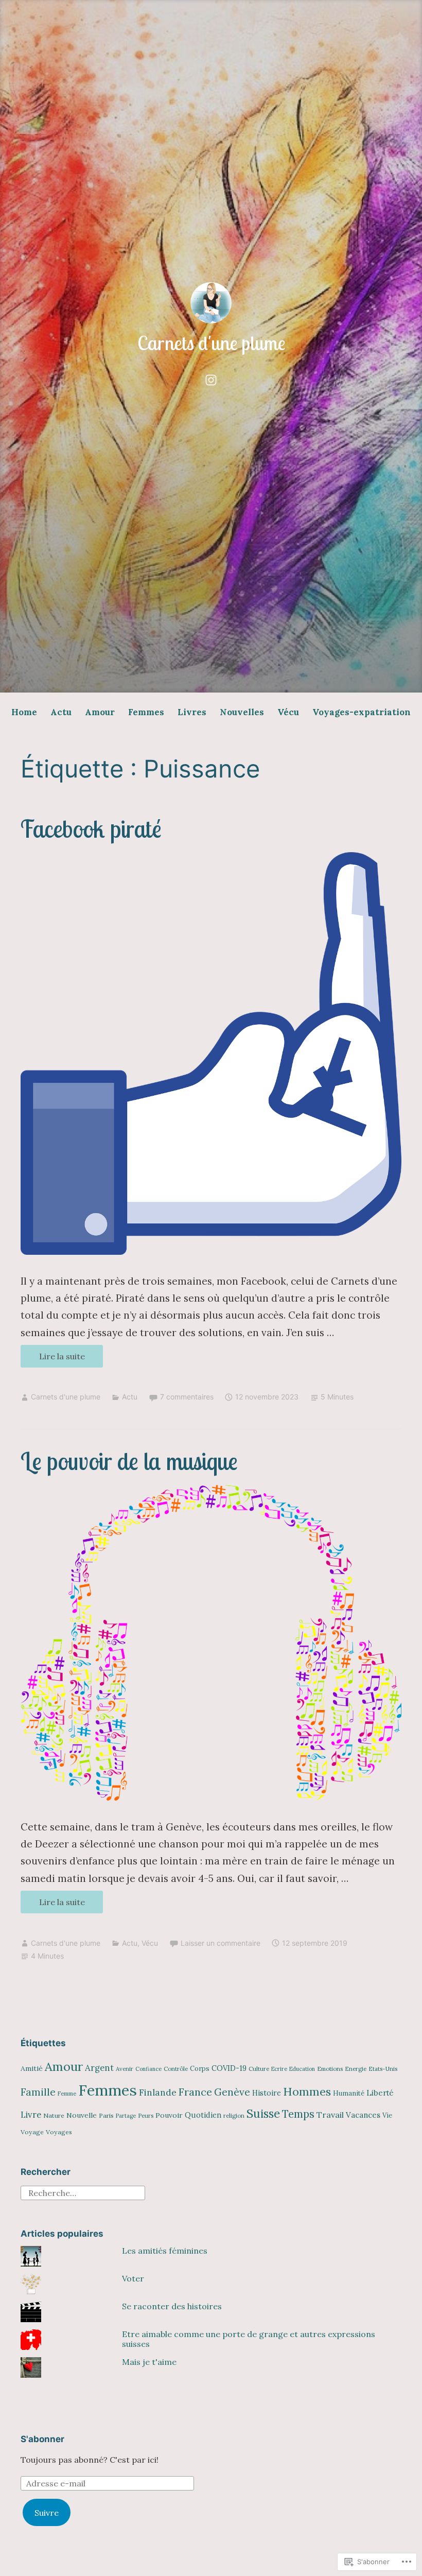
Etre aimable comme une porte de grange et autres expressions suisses (249, 2339)
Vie (387, 2115)
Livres (192, 712)
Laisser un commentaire (221, 1943)
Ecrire (279, 2069)
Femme (67, 2094)
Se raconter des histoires (172, 2306)
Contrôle (176, 2069)
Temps (298, 2114)
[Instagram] (211, 378)
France (195, 2092)
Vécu (288, 712)
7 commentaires (187, 1397)
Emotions (330, 2069)
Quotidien (203, 2115)
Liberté (380, 2093)
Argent (99, 2068)
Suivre (47, 2513)
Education (302, 2069)
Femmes (146, 712)
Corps (200, 2069)
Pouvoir (169, 2115)
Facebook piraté (91, 829)
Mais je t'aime (149, 2362)
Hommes (307, 2091)
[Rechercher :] (83, 2192)
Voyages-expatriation (362, 712)
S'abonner (42, 2439)
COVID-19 (229, 2068)
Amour (100, 712)
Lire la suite (53, 1359)
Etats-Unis (383, 2069)
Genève (232, 2092)
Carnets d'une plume (211, 343)
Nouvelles (242, 712)
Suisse (263, 2113)
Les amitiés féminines (165, 2251)
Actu (61, 712)
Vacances (363, 2115)
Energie (356, 2069)
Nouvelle (82, 2115)
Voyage (32, 2132)
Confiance (148, 2069)
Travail (330, 2115)
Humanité (349, 2093)
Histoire (267, 2093)
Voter (133, 2278)
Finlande (158, 2093)
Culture (259, 2069)
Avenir (125, 2069)
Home (24, 712)
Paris (106, 2115)
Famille (38, 2092)
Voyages (59, 2132)
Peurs (146, 2115)
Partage (126, 2116)
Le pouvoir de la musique (129, 1461)
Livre (31, 2115)
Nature (54, 2115)
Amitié (32, 2068)
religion (234, 2115)
